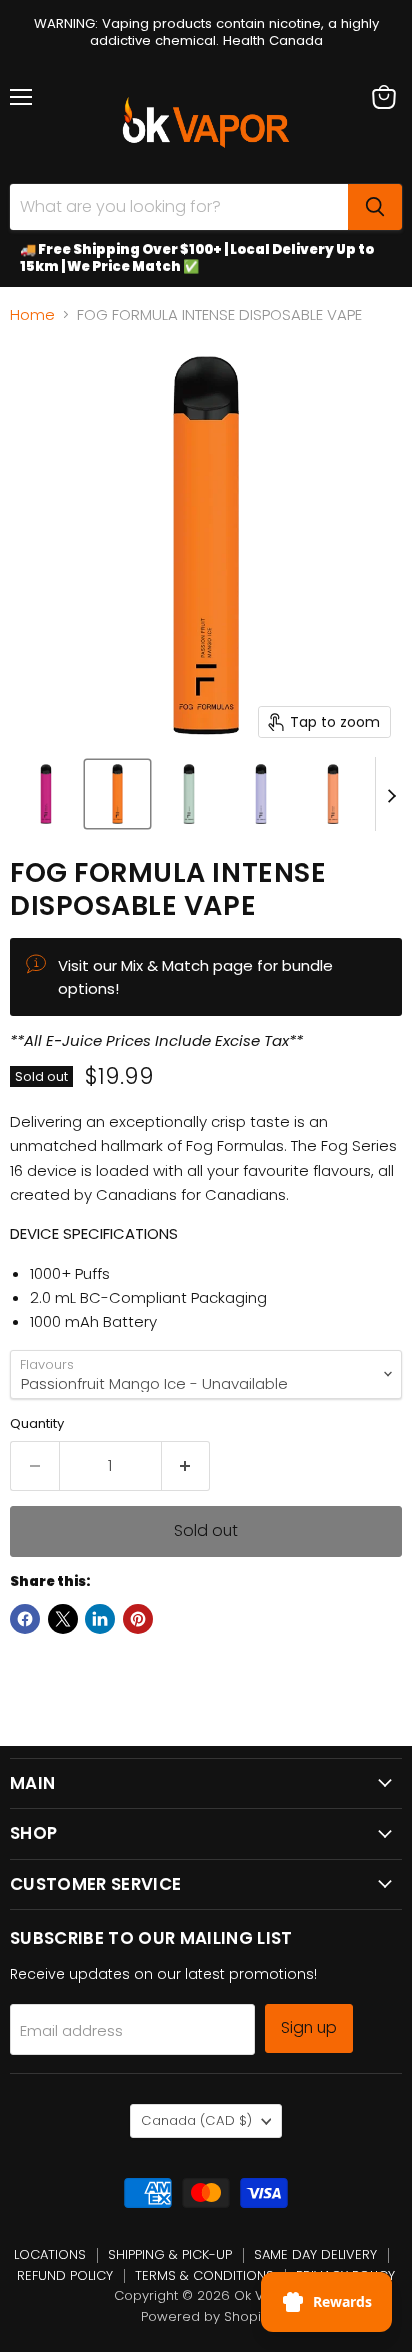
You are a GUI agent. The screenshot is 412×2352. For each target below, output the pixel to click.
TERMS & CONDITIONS (204, 2275)
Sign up (309, 2027)
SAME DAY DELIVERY (315, 2254)
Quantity (37, 1423)
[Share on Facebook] (25, 1619)
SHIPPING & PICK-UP (170, 2254)
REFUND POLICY (65, 2275)
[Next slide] (391, 794)
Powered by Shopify (206, 2316)
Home (32, 314)
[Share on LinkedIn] (100, 1619)
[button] (46, 794)
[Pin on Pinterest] (138, 1619)
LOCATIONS (50, 2254)
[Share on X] (63, 1619)
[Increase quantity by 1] (186, 1466)
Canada (196, 2120)
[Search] (375, 207)
